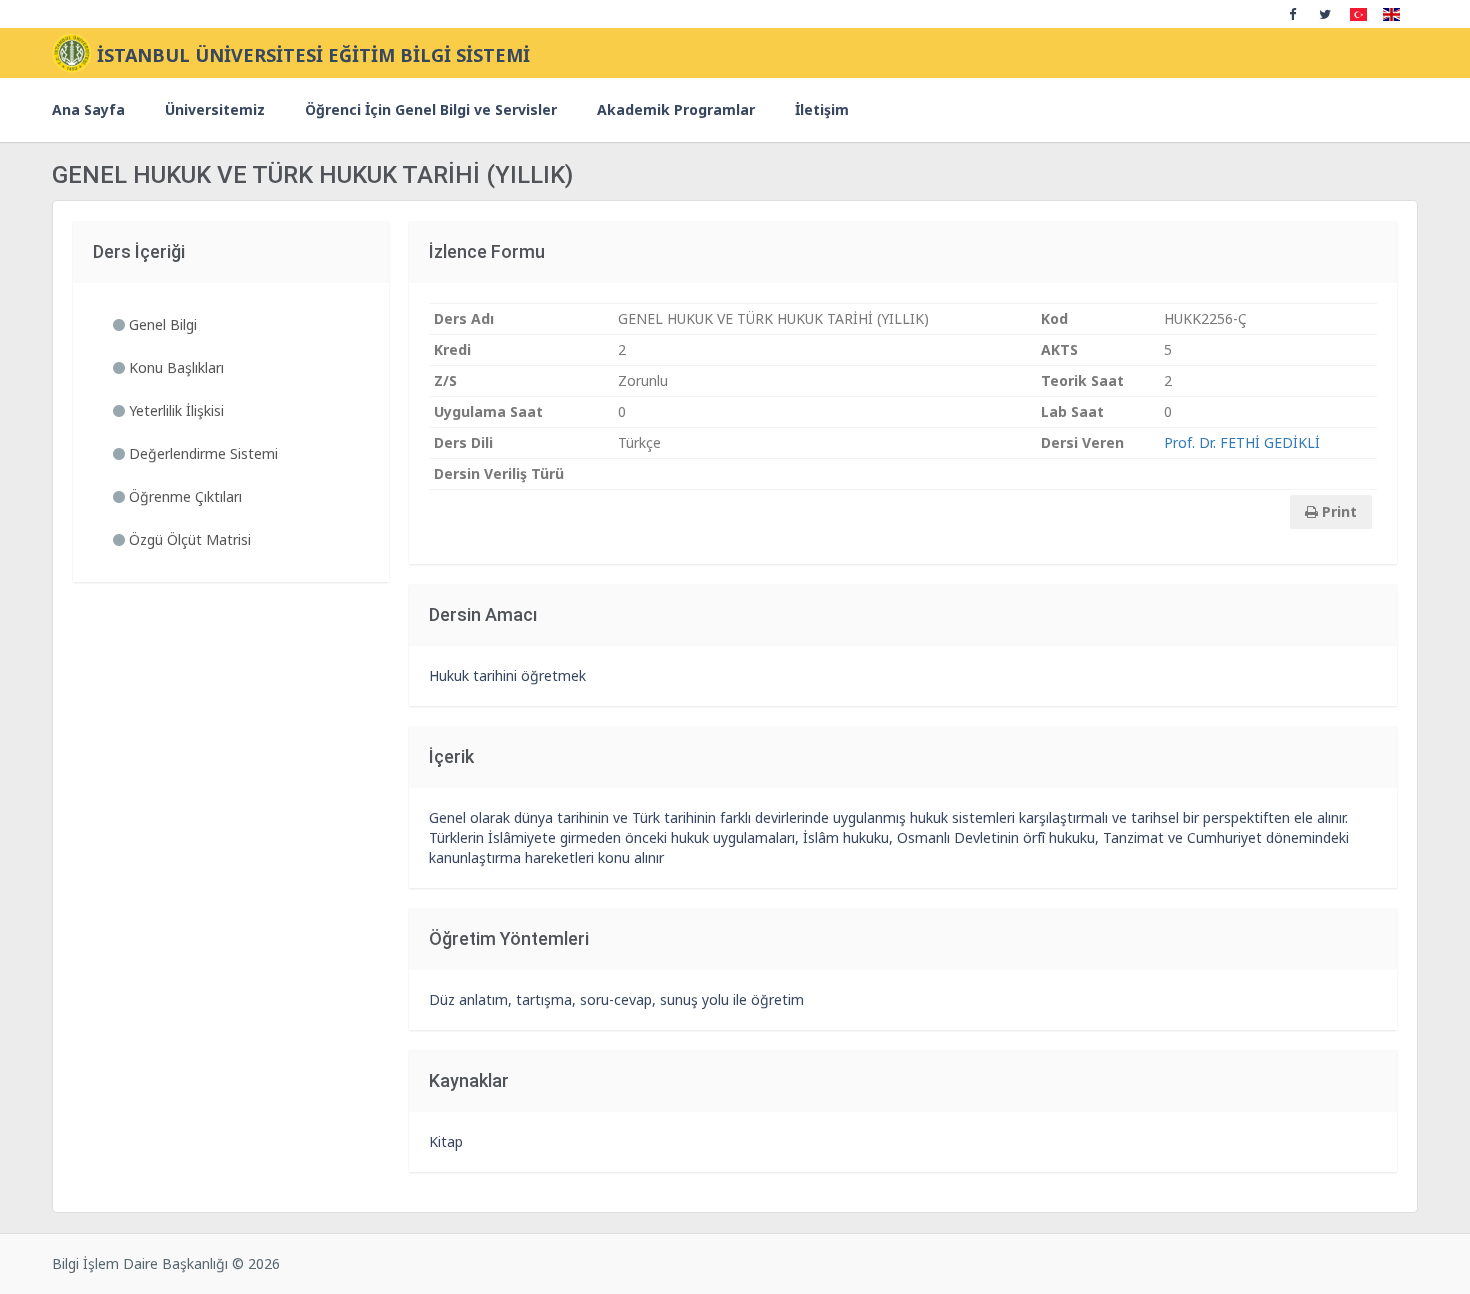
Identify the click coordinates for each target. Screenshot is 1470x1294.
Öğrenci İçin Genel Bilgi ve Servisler (431, 109)
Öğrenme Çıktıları (183, 496)
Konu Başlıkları (174, 367)
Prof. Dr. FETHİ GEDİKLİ (1242, 442)
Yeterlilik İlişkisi (174, 410)
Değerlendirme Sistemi (201, 453)
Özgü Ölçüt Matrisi (188, 539)
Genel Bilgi (161, 324)
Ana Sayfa (88, 109)
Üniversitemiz (215, 109)
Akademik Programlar (676, 109)
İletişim (822, 109)
